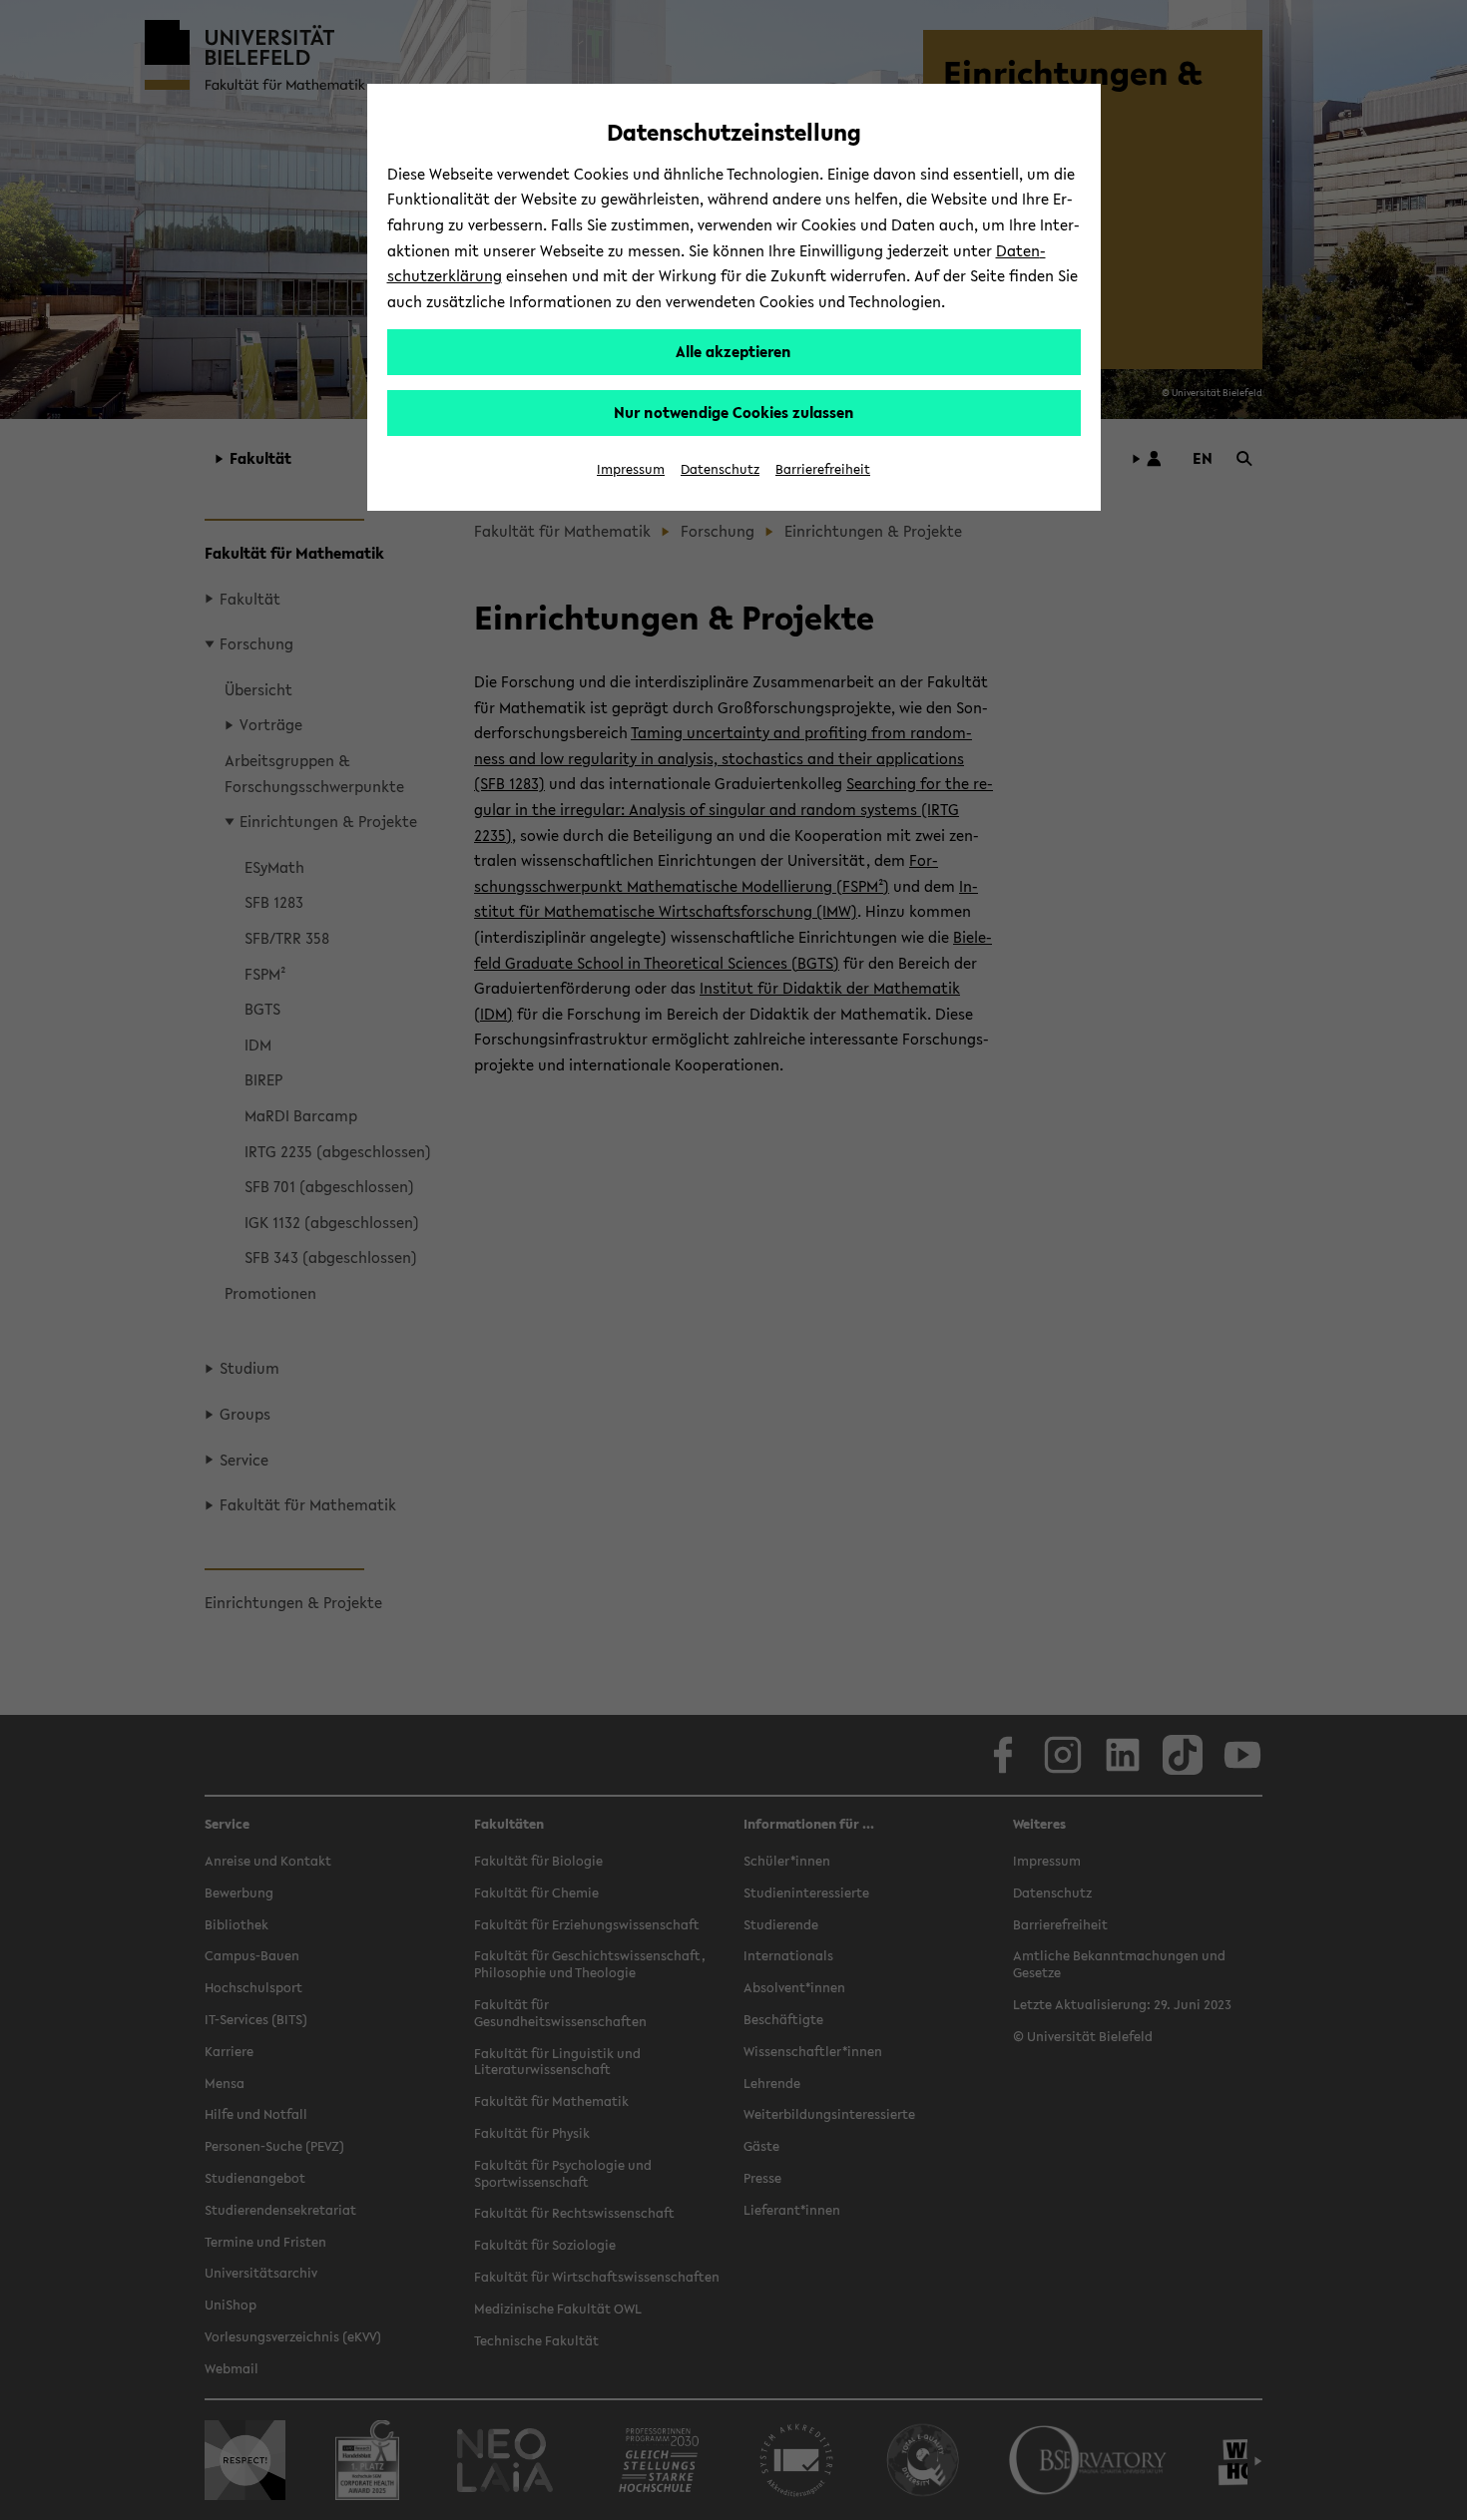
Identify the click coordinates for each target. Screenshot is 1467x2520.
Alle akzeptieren (733, 351)
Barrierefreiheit (823, 469)
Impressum (631, 469)
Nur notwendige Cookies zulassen (734, 412)
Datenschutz (720, 469)
